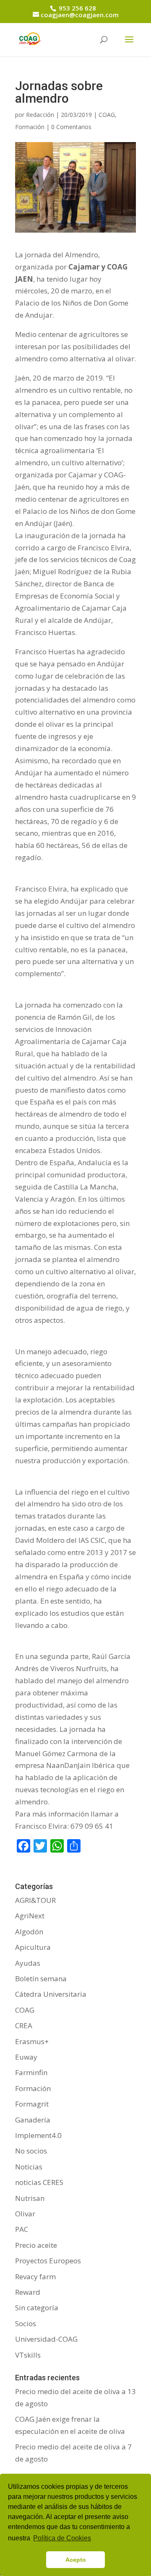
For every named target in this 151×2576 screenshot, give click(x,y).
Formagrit (32, 2104)
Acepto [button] (76, 2560)
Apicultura (33, 1947)
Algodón (29, 1932)
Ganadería (33, 2120)
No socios (31, 2151)
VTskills (28, 2355)
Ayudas (28, 1963)
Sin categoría (37, 2308)
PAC (22, 2229)
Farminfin (31, 2072)
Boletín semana (41, 1979)
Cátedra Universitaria (51, 1994)
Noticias (29, 2167)
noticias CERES (39, 2182)
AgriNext (30, 1916)
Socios (26, 2323)
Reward (28, 2292)
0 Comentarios (71, 127)
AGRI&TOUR (35, 1900)
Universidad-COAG (46, 2339)
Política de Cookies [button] (62, 2538)
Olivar (25, 2214)
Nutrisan (30, 2198)
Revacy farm (35, 2277)
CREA (24, 2025)
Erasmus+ (32, 2041)
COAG (107, 115)
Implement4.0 (38, 2135)
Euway (26, 2057)
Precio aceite (36, 2245)
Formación (30, 127)
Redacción (40, 115)
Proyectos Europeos (48, 2261)
